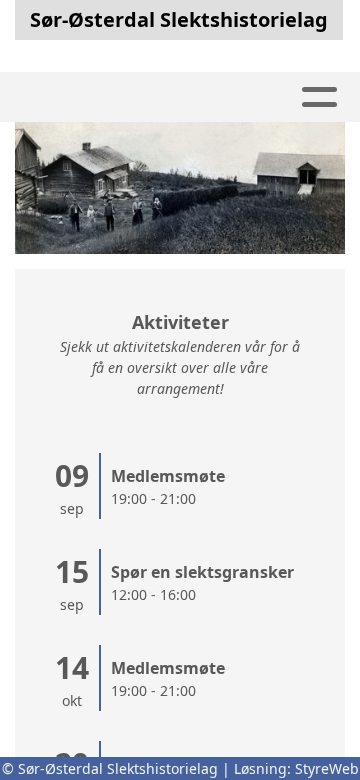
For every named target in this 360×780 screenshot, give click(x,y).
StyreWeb (327, 768)
